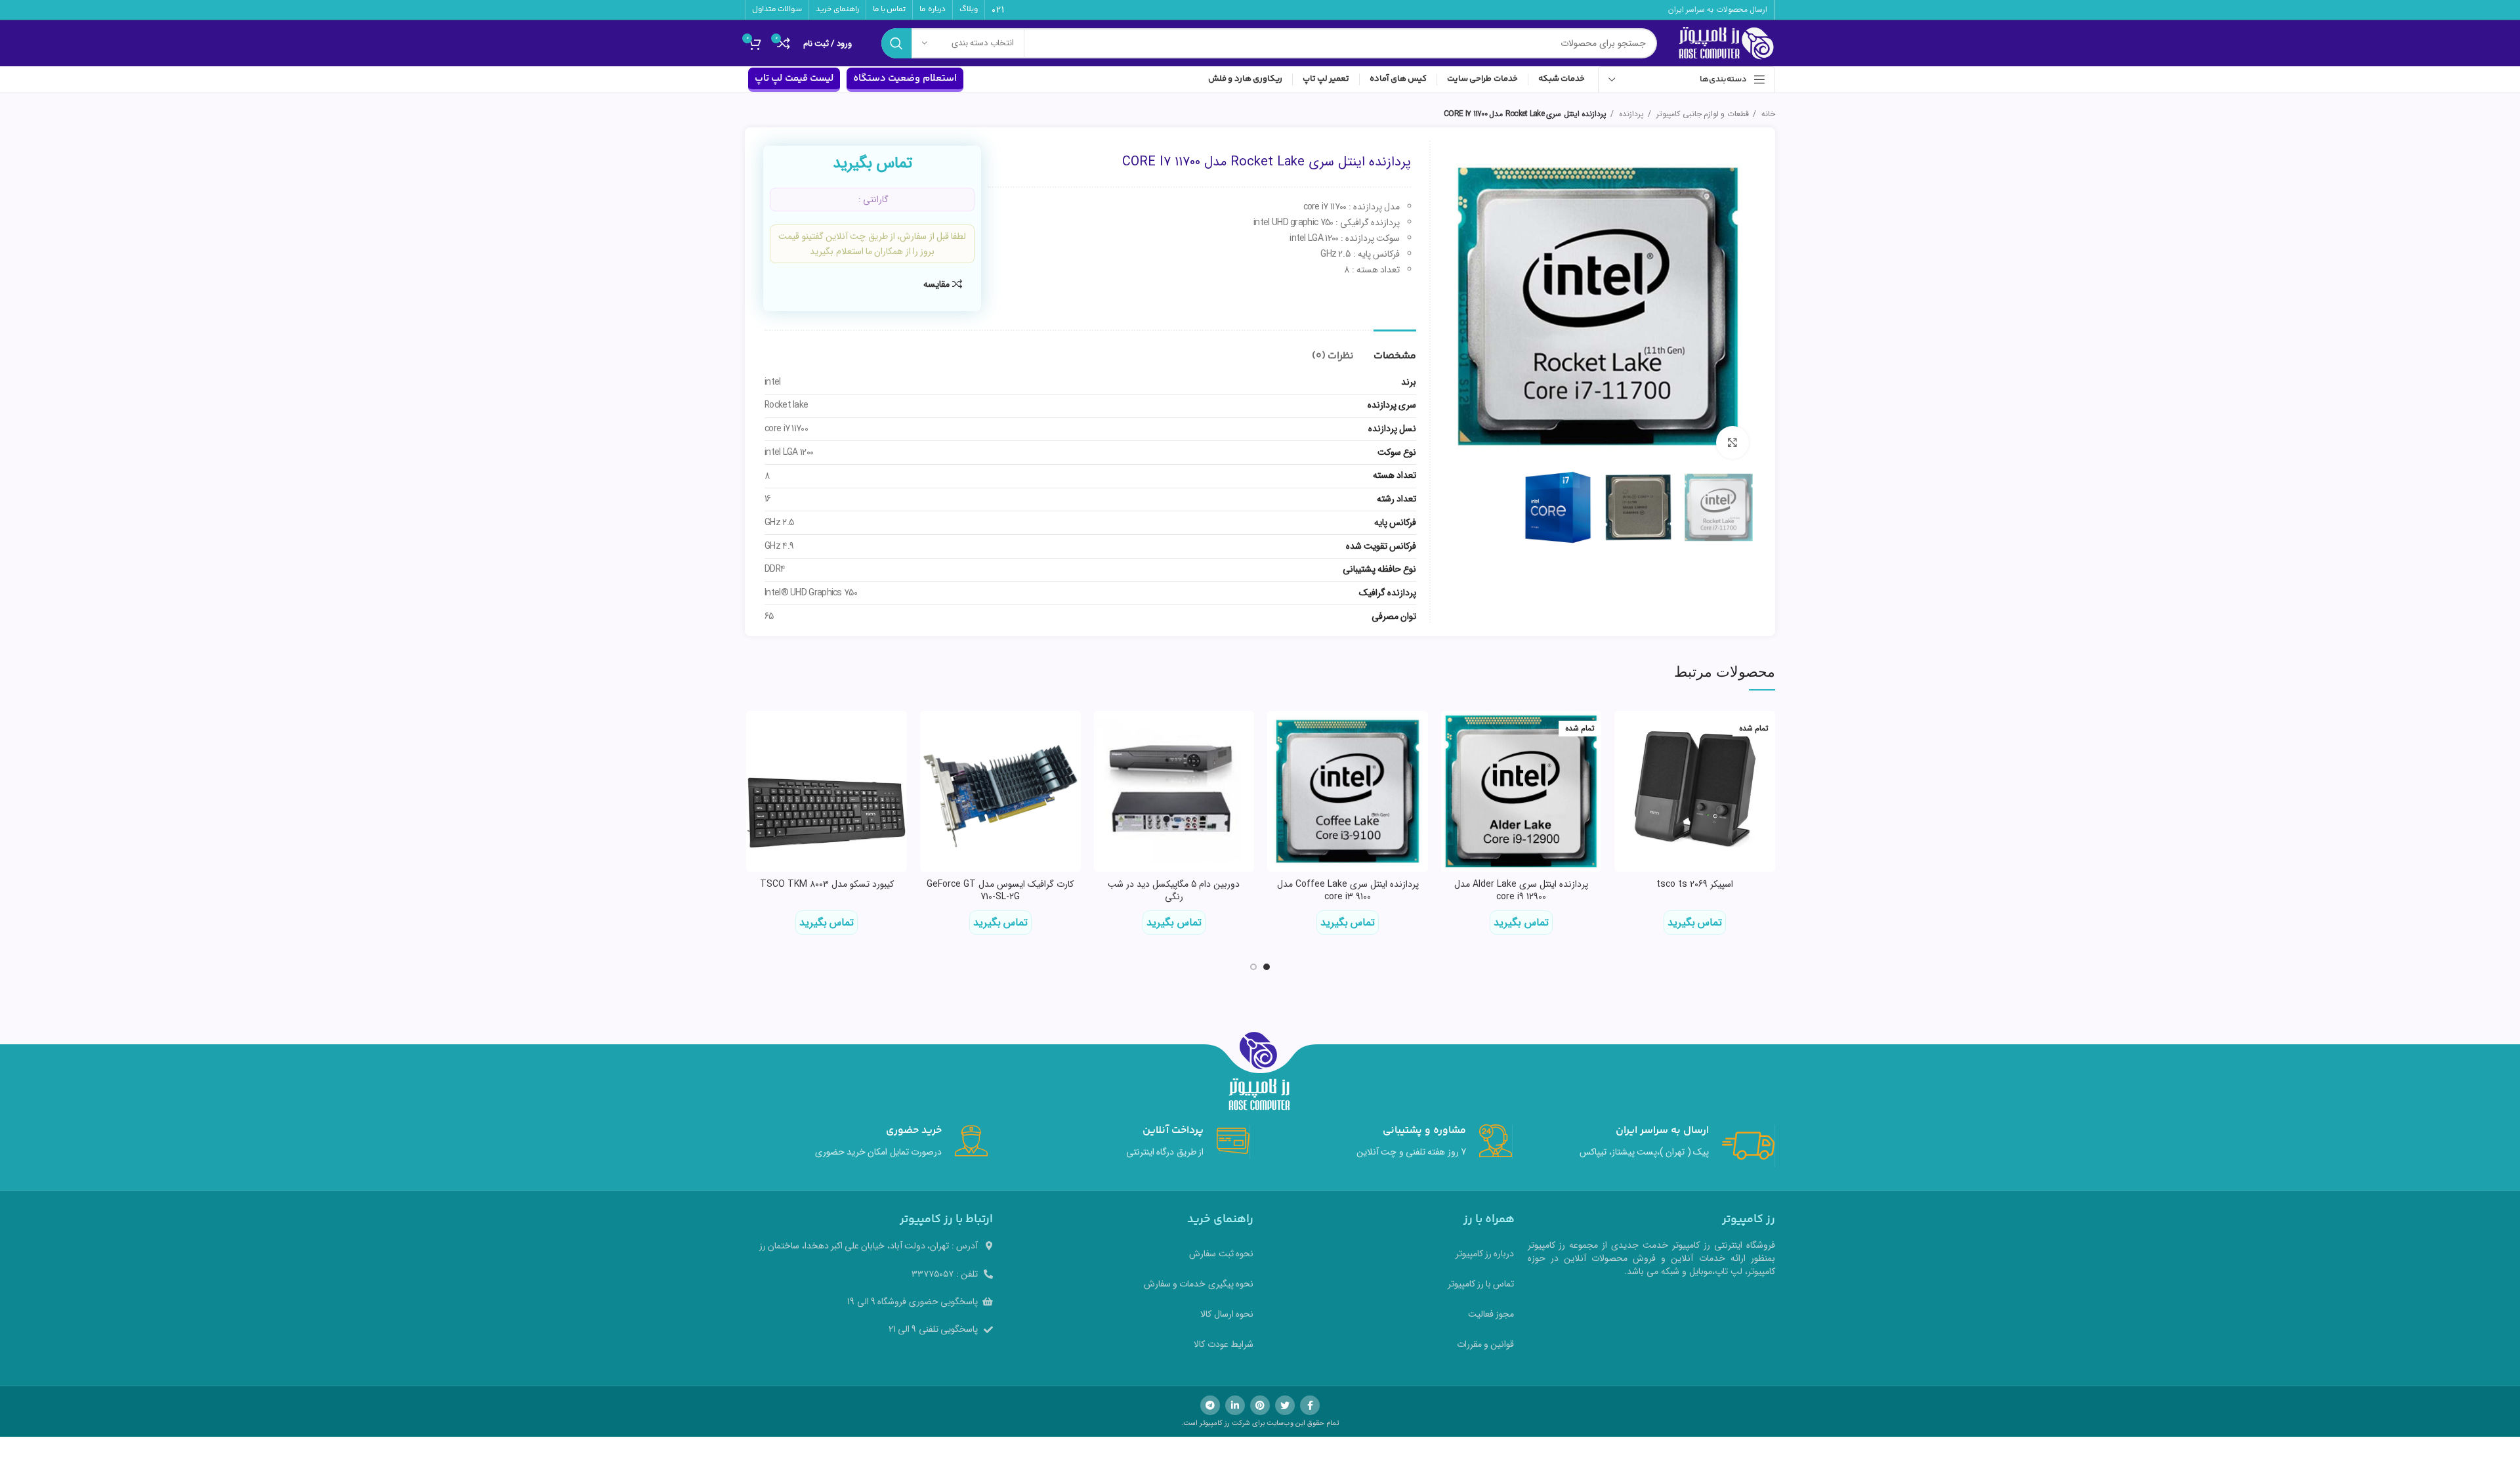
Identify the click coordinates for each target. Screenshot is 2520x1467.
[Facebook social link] (1310, 1405)
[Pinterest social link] (1260, 1405)
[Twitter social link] (1285, 1405)
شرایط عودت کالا (1224, 1344)
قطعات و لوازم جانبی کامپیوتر (1702, 114)
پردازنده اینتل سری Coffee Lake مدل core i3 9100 (1348, 891)
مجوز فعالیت (1491, 1314)
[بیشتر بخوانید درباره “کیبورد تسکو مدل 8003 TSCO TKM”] (756, 732)
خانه (1767, 114)
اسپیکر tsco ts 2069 (1695, 884)
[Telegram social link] (1210, 1405)
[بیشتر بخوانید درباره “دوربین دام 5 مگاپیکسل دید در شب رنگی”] (1104, 732)
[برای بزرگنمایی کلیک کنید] (1732, 442)
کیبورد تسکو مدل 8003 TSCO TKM (827, 884)
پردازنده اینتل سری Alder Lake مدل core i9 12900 (1521, 891)
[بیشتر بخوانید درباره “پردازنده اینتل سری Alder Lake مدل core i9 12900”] (1451, 732)
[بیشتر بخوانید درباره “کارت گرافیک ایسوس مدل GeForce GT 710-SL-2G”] (930, 732)
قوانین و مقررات (1486, 1344)
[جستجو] (896, 43)
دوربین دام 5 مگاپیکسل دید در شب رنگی (1174, 891)
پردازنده (1630, 114)
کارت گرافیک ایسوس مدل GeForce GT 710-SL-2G (1000, 891)
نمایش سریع (1624, 762)
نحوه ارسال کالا (1227, 1314)
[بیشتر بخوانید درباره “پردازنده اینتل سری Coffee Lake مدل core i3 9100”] (1277, 732)
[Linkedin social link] (1235, 1405)
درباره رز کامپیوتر (1485, 1254)
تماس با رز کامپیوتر (1481, 1284)
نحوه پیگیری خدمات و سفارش (1199, 1284)
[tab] (1395, 350)
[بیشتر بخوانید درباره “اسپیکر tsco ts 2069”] (1624, 732)
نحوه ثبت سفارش (1221, 1254)
